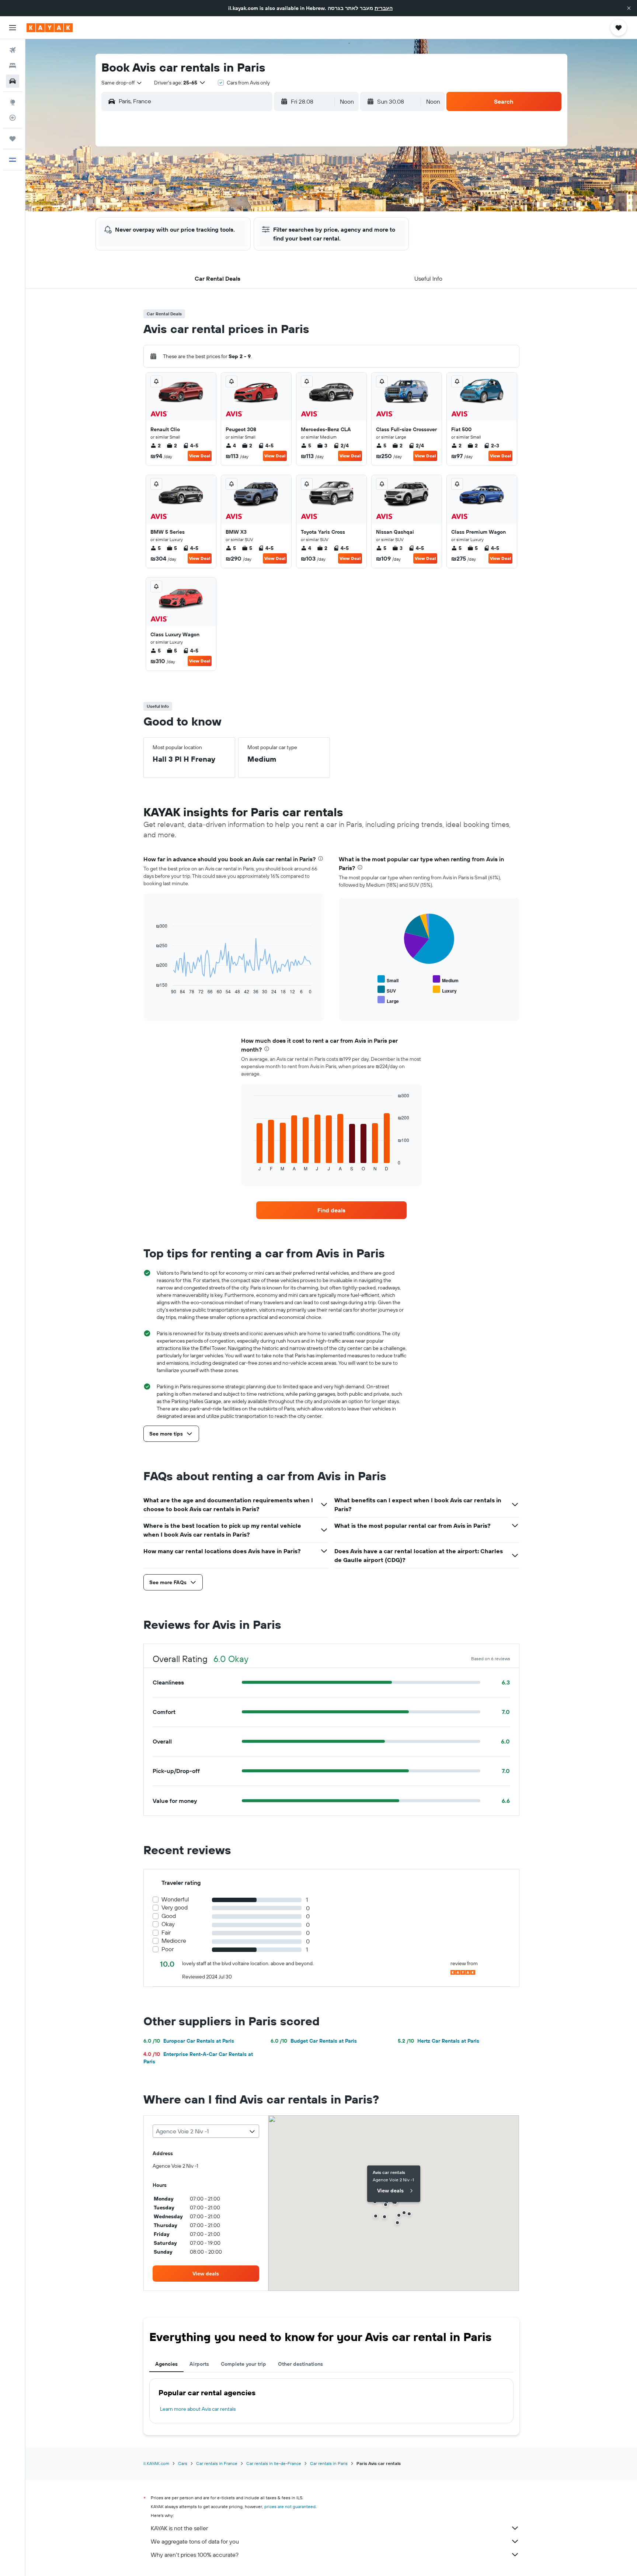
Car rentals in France (217, 2463)
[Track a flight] (13, 118)
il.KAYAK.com (156, 2463)
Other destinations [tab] (300, 2364)
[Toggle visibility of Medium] (446, 979)
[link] (331, 1210)
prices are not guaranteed (290, 2506)
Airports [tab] (199, 2364)
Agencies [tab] (166, 2364)
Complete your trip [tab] (243, 2364)
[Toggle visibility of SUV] (387, 990)
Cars (183, 2463)
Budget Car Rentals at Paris (314, 2041)
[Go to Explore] (13, 102)
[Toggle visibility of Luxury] (445, 990)
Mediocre (174, 1941)
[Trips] (13, 139)
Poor (168, 1949)
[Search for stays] (13, 66)
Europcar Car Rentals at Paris (189, 2041)
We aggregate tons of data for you (195, 2541)
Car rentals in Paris (329, 2463)
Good (169, 1916)
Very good (175, 1907)
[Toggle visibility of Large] (388, 1000)
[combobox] (122, 83)
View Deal (200, 456)
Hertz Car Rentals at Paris (438, 2041)
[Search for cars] (13, 81)
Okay (168, 1924)
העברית (384, 8)
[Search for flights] (13, 50)
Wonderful (175, 1899)
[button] (629, 8)
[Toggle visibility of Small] (388, 979)
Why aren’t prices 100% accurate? (195, 2555)
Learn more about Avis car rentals (198, 2409)
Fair (166, 1933)
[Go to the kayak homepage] (50, 28)
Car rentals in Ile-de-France (274, 2463)
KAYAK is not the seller (179, 2528)
